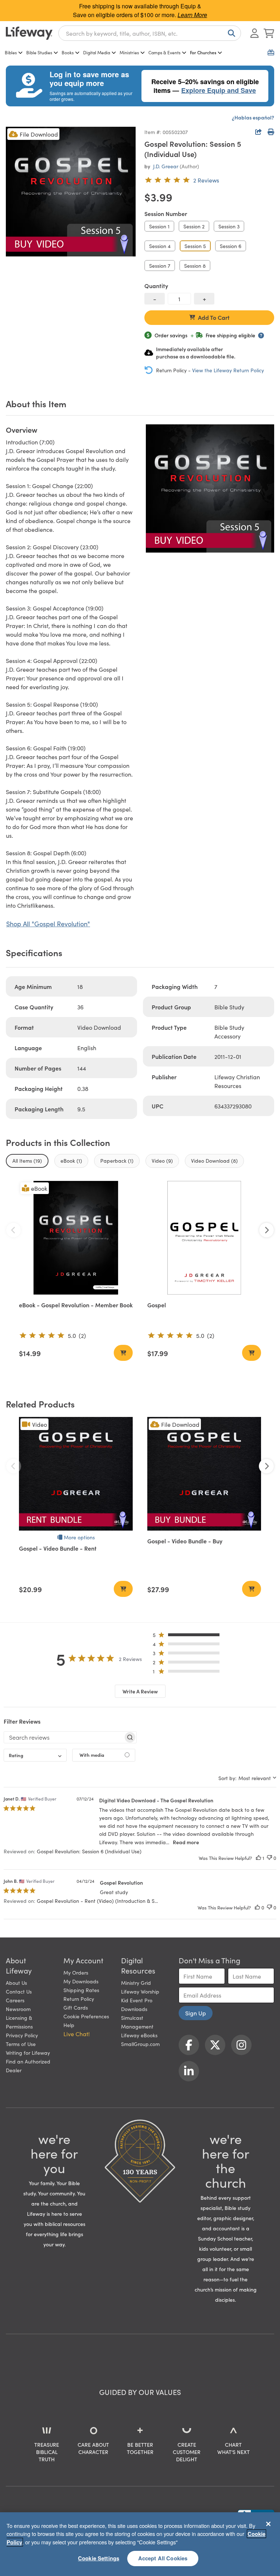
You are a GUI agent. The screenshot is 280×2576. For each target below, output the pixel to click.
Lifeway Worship (140, 1991)
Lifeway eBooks (139, 2035)
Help (69, 2025)
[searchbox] (64, 1737)
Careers (15, 2000)
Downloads (134, 2009)
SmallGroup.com (140, 2044)
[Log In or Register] (254, 33)
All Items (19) (27, 1161)
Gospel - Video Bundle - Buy (185, 1541)
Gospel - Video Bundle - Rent (58, 1548)
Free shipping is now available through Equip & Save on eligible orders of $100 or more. (140, 10)
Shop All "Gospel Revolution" (48, 924)
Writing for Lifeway (28, 2053)
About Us (16, 1983)
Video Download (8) (214, 1161)
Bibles (11, 52)
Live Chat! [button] (77, 2034)
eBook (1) (71, 1161)
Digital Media (97, 52)
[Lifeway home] (29, 33)
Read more (186, 1842)
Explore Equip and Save (219, 90)
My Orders (76, 1972)
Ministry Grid (136, 1983)
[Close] (268, 2524)
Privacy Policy (22, 2035)
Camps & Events (164, 52)
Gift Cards (76, 2007)
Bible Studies (39, 52)
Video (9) (162, 1161)
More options (79, 1537)
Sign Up (196, 2013)
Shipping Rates (81, 1990)
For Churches (203, 52)
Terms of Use (21, 2044)
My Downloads (81, 1981)
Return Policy (79, 1999)
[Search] (230, 33)
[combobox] (150, 33)
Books (68, 52)
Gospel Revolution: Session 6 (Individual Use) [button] (89, 1851)
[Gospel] (204, 1238)
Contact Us (19, 1991)
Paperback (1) (117, 1161)
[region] (140, 2544)
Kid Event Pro (137, 2000)
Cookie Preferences (86, 2016)
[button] (188, 1636)
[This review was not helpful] (269, 1858)
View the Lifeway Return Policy (228, 370)
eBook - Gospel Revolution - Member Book (76, 1305)
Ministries (129, 52)
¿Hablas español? (253, 117)
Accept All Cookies (163, 2558)
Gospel (157, 1305)
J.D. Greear (166, 166)
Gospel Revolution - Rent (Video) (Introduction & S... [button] (97, 1901)
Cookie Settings (99, 2558)
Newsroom (18, 2009)
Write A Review (140, 1691)
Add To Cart (214, 317)
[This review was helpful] (258, 1858)
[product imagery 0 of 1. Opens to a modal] (71, 192)
